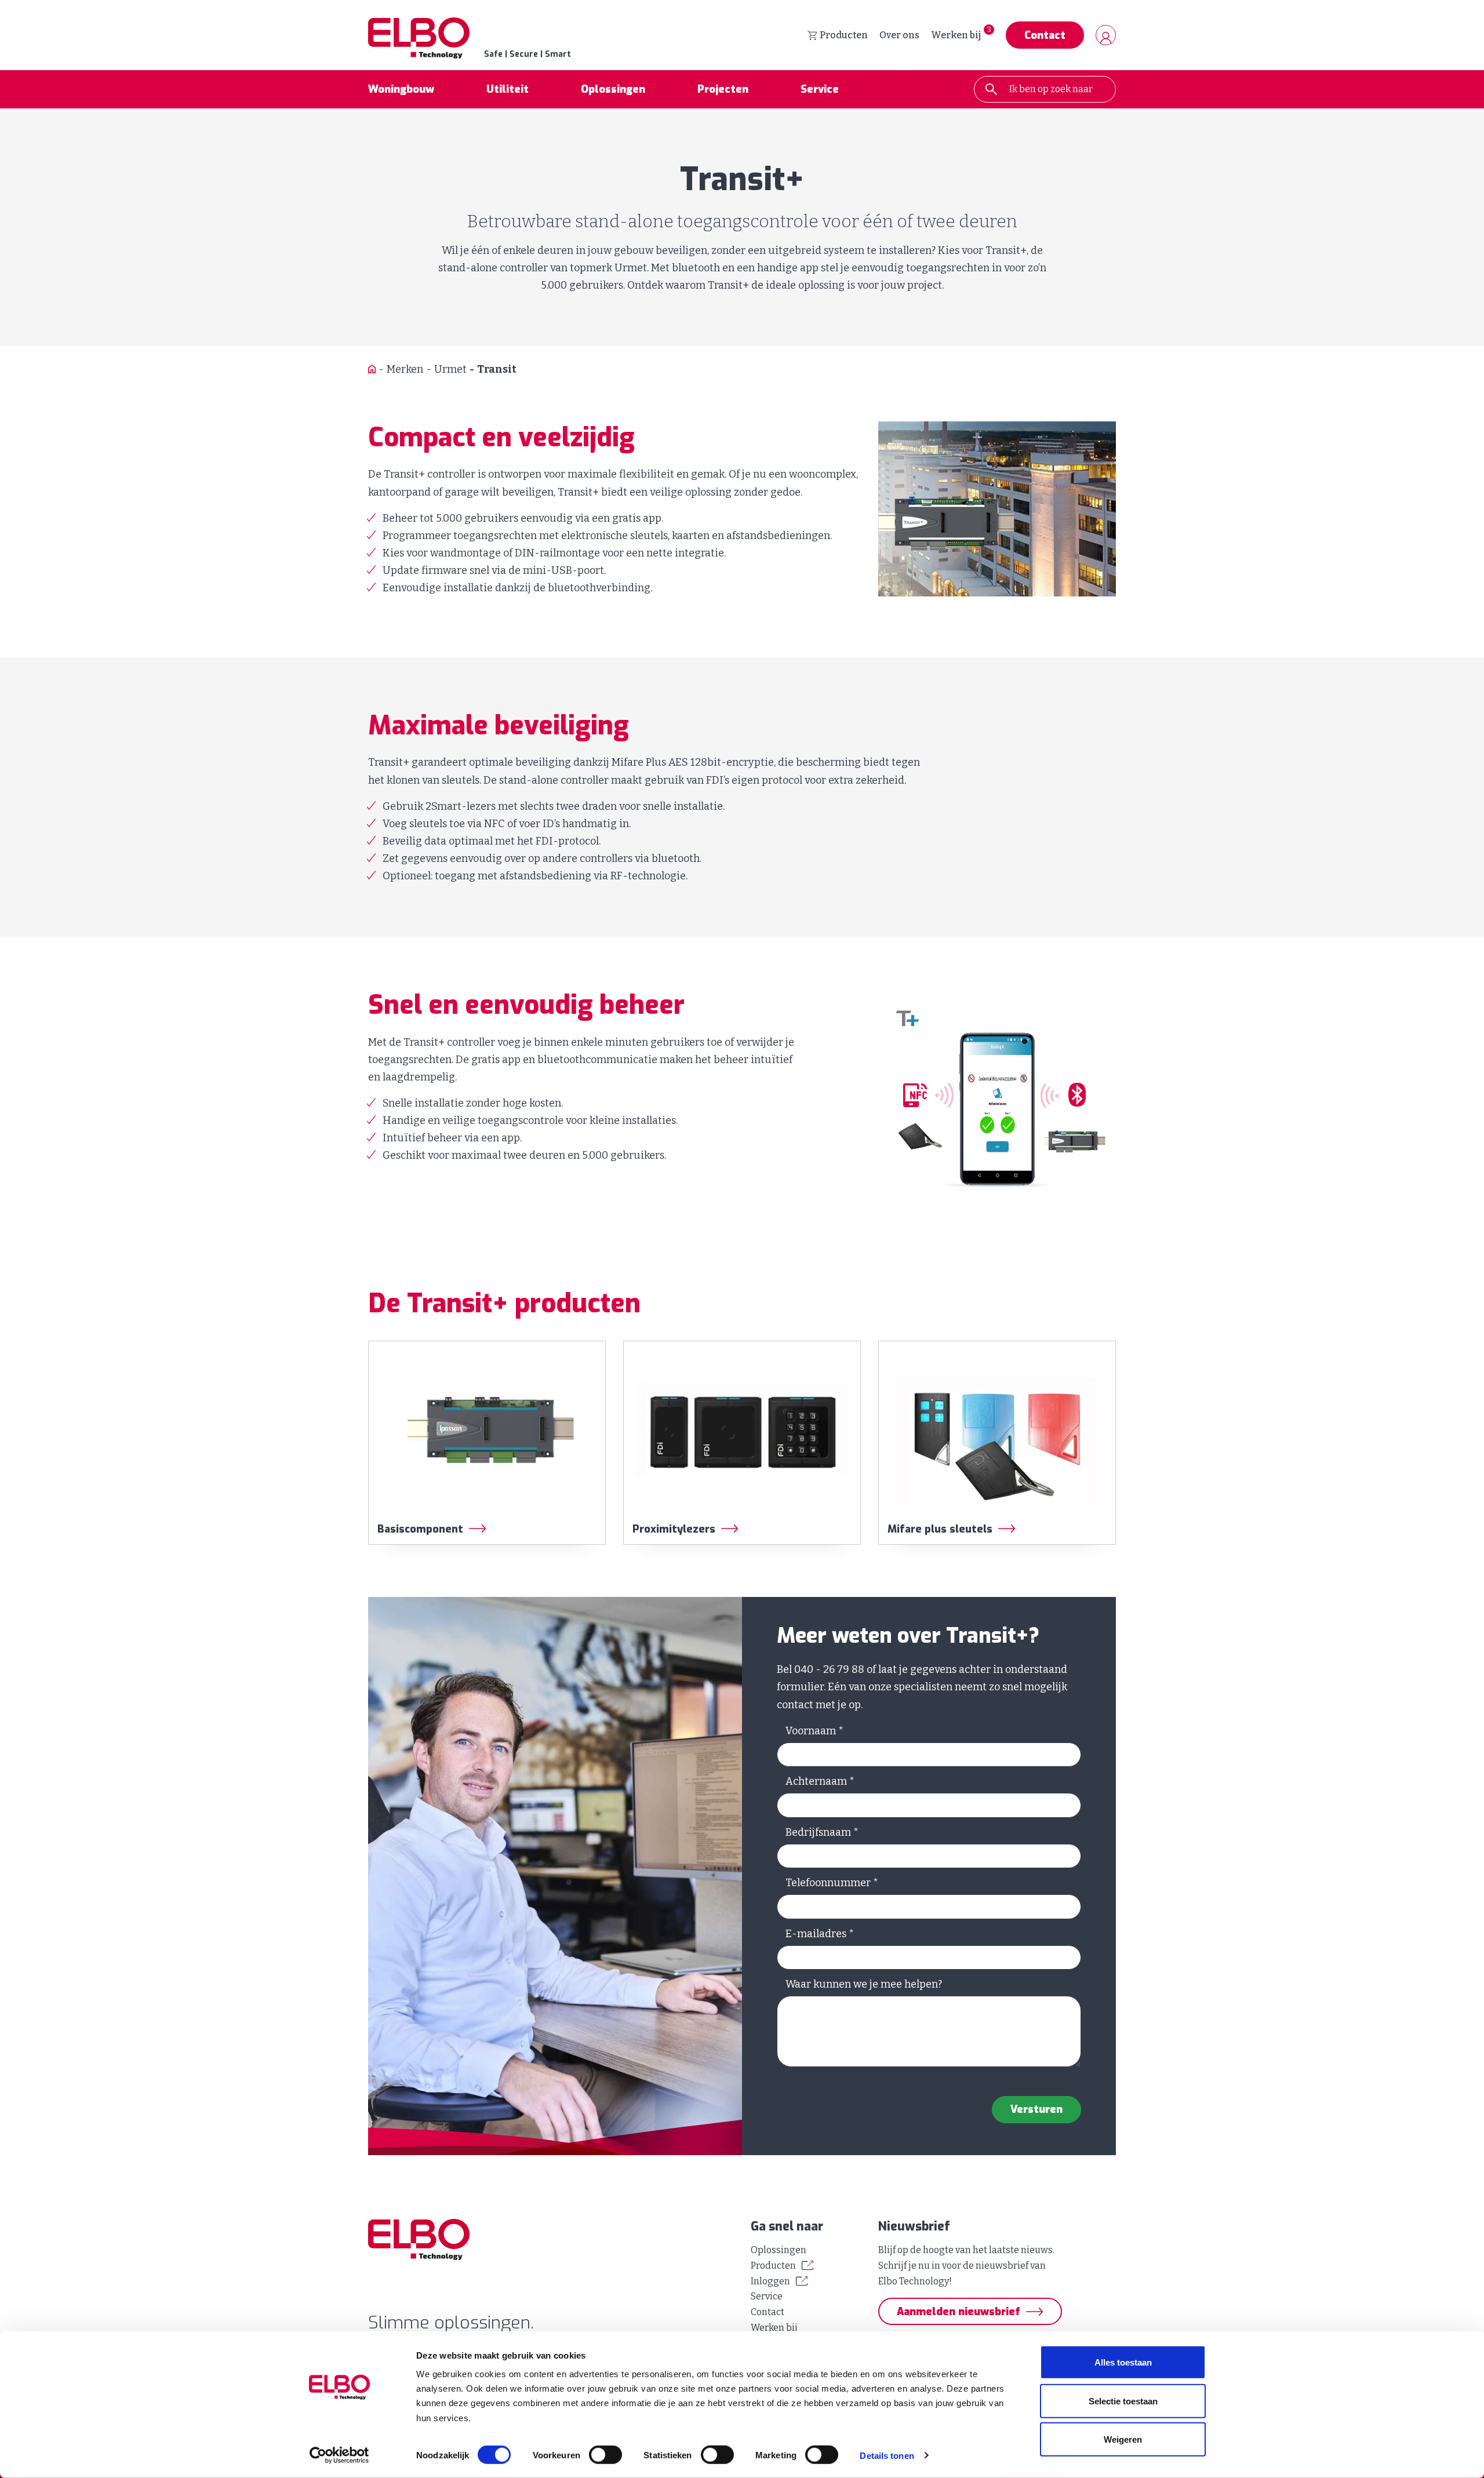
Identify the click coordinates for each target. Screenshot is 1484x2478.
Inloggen (770, 2281)
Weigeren (1123, 2439)
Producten (844, 35)
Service (820, 89)
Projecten (723, 89)
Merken (405, 369)
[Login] (1106, 35)
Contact (1045, 35)
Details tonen (887, 2455)
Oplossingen (613, 89)
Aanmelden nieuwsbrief (959, 2312)
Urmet (450, 369)
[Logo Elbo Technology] (551, 2239)
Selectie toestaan (1123, 2401)
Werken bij (956, 35)
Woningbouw (401, 89)
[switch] (605, 2455)
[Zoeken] (991, 89)
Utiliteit (508, 89)
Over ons (899, 35)
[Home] (372, 370)
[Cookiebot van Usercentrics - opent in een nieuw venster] (339, 2455)
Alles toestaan (1123, 2362)
